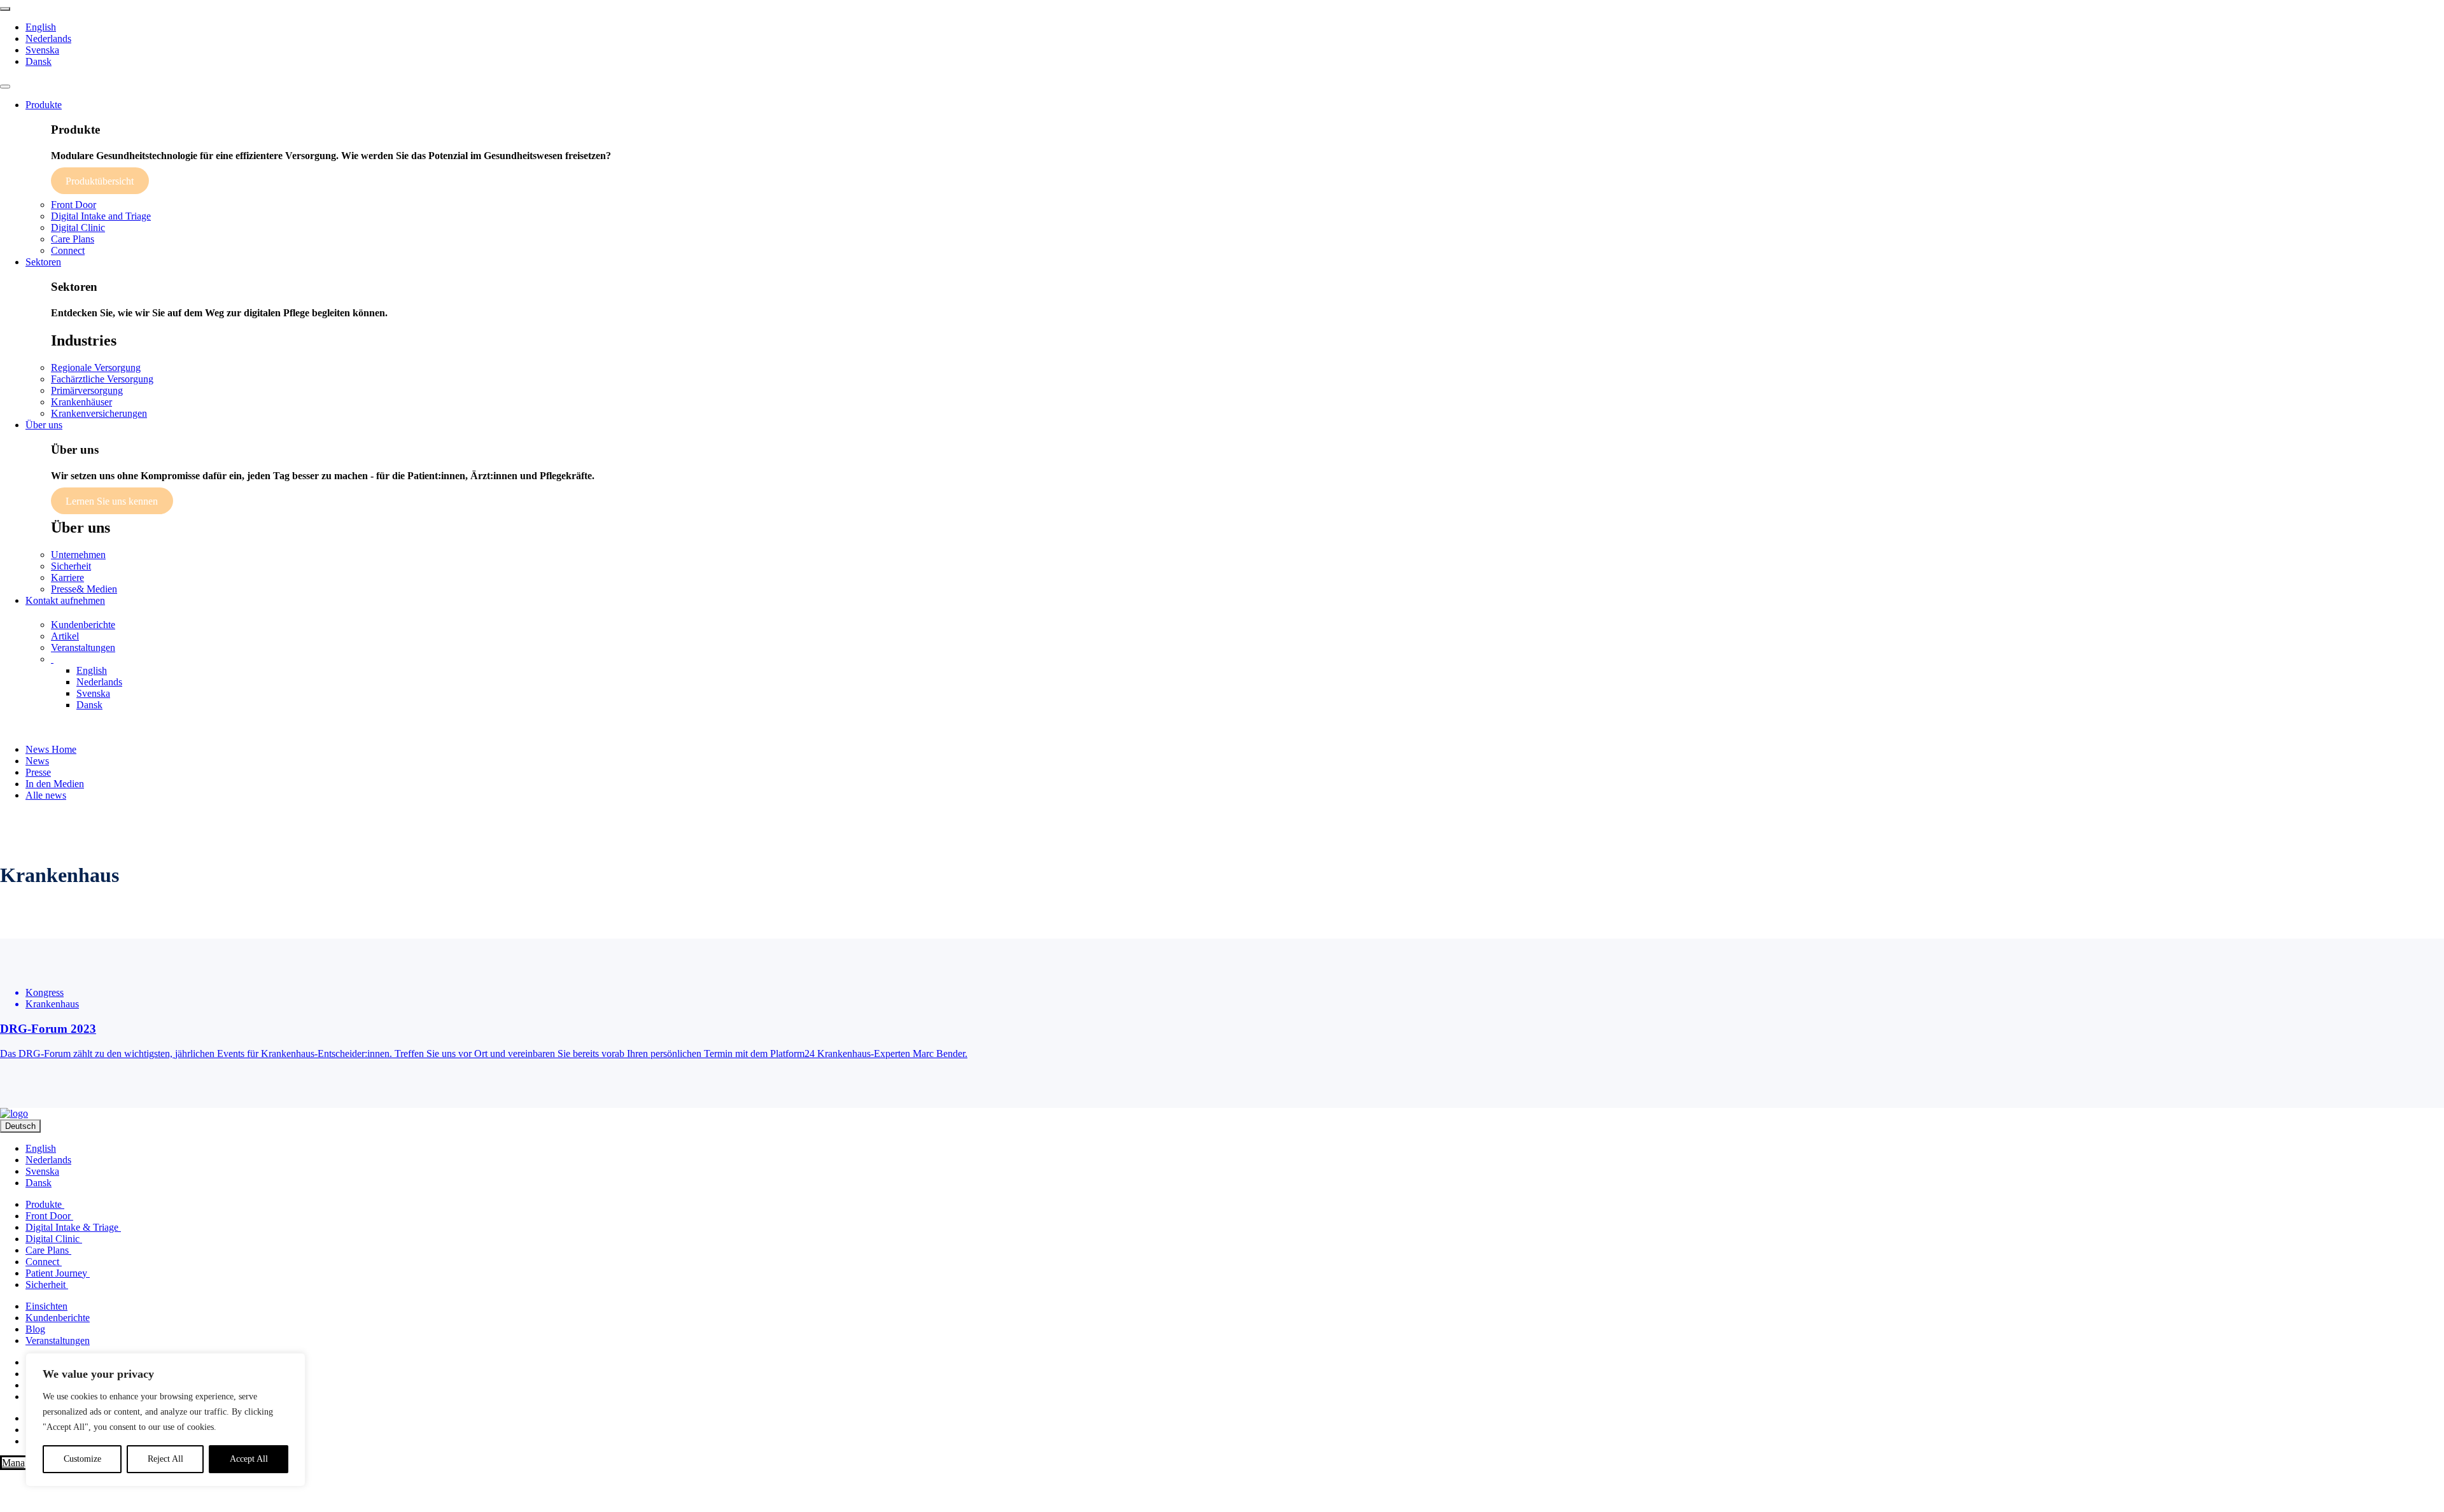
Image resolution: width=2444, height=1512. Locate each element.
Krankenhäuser (81, 402)
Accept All (249, 1459)
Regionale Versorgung (96, 367)
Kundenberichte (83, 625)
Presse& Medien (84, 589)
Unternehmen (78, 555)
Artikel (65, 636)
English (41, 27)
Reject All (165, 1459)
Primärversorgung (87, 390)
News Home (51, 749)
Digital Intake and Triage (101, 216)
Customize (82, 1459)
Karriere (67, 577)
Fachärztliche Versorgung (102, 379)
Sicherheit (71, 566)
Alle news (46, 795)
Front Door (74, 205)
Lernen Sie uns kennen (112, 501)
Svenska (42, 50)
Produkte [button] (44, 105)
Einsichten (46, 1306)
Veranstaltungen (83, 647)
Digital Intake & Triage (73, 1227)
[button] (52, 659)
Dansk (39, 61)
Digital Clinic (78, 227)
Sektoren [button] (43, 262)
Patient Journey (58, 1273)
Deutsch (20, 1126)
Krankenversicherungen (99, 413)
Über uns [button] (44, 425)
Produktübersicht (100, 180)
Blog (35, 1329)
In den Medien (55, 784)
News (37, 761)
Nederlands (48, 38)
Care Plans (73, 239)
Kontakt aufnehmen (65, 600)
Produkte (45, 1204)
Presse (38, 772)
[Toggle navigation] (5, 87)
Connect (68, 250)
